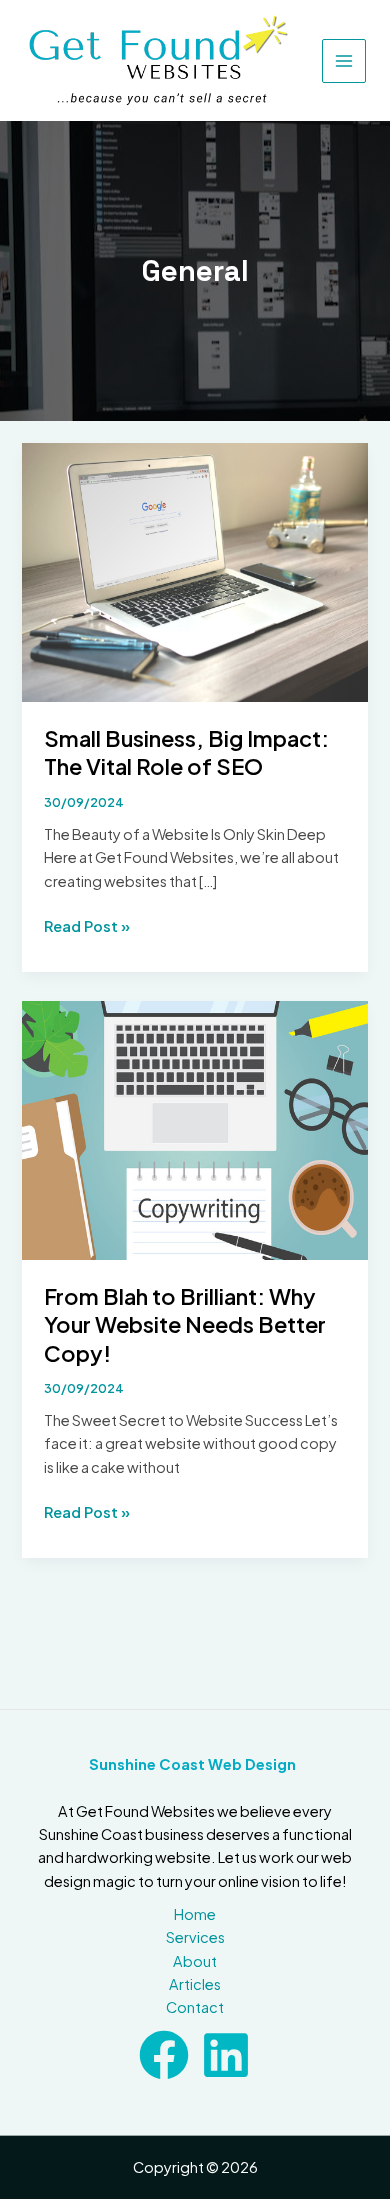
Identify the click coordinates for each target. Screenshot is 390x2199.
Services (195, 1937)
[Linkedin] (226, 2055)
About (195, 1961)
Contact (195, 2007)
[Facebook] (164, 2055)
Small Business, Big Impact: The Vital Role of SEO (186, 752)
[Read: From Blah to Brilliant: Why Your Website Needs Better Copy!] (194, 1128)
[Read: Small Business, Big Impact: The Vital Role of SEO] (194, 571)
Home (195, 1914)
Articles (195, 1984)
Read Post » (87, 927)
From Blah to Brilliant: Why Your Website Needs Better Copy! (185, 1324)
